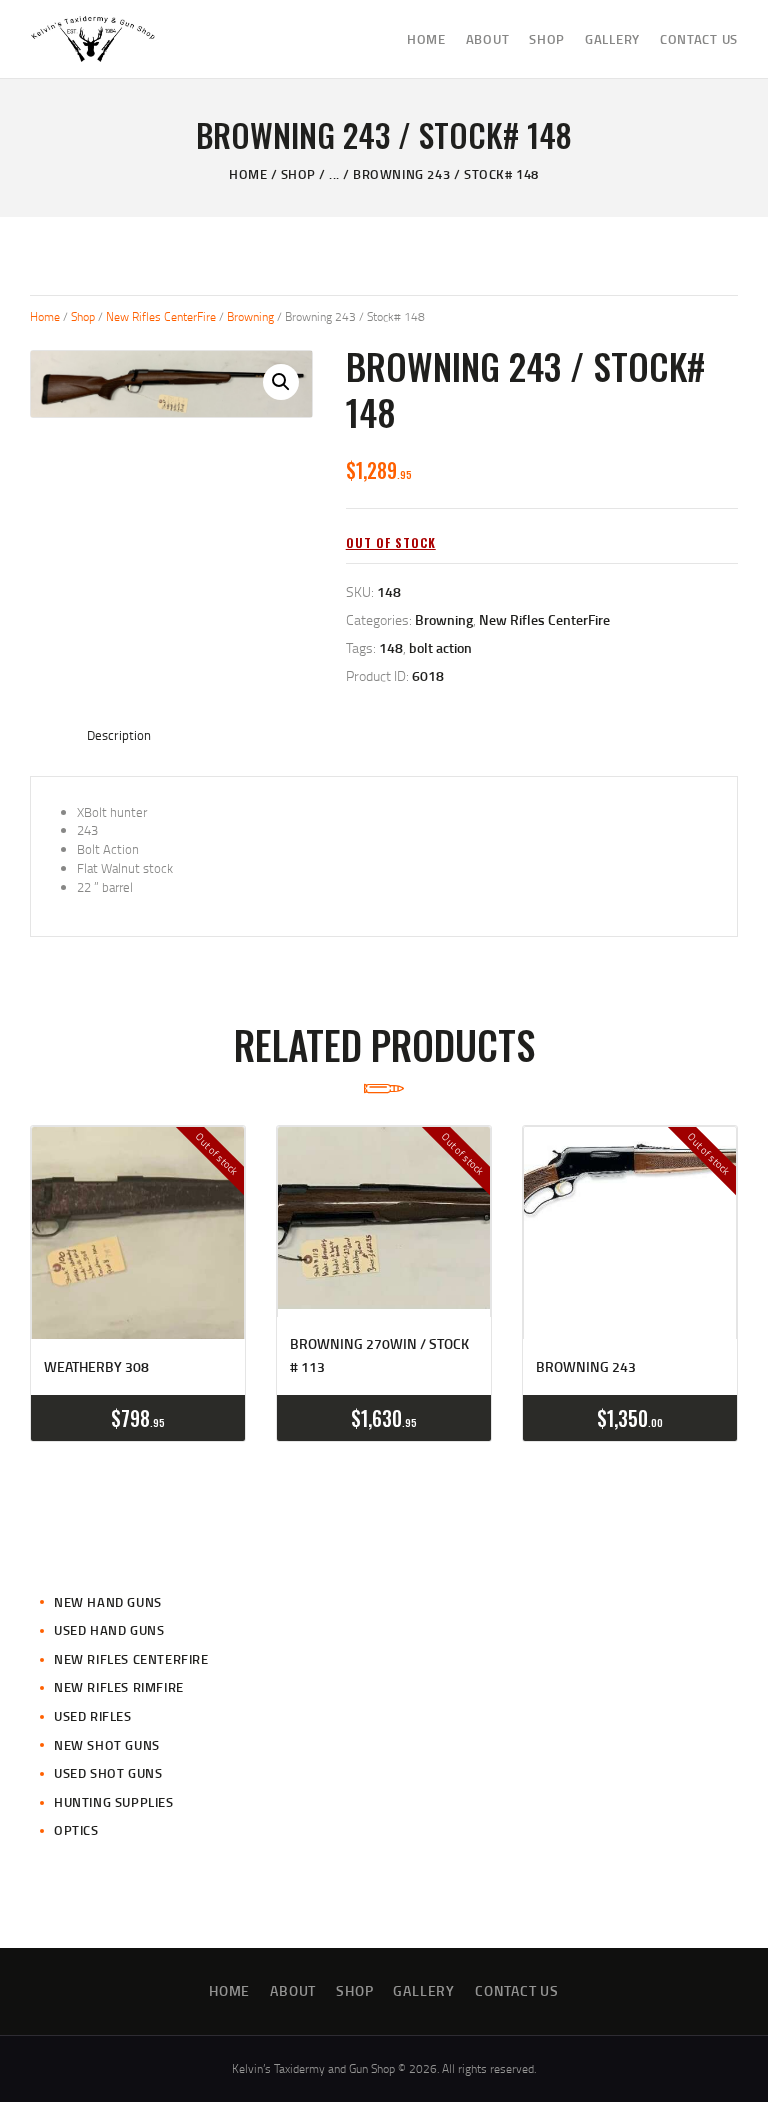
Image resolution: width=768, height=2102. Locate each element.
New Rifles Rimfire (119, 1687)
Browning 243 (586, 1366)
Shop (298, 174)
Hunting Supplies (114, 1802)
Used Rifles (93, 1716)
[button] (281, 382)
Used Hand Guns (109, 1630)
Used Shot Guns (108, 1773)
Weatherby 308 (96, 1366)
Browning (250, 316)
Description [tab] (119, 735)
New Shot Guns (107, 1745)
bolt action (440, 647)
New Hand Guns (108, 1602)
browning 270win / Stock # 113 (379, 1354)
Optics (76, 1830)
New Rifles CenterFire (161, 316)
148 (391, 647)
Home (248, 174)
